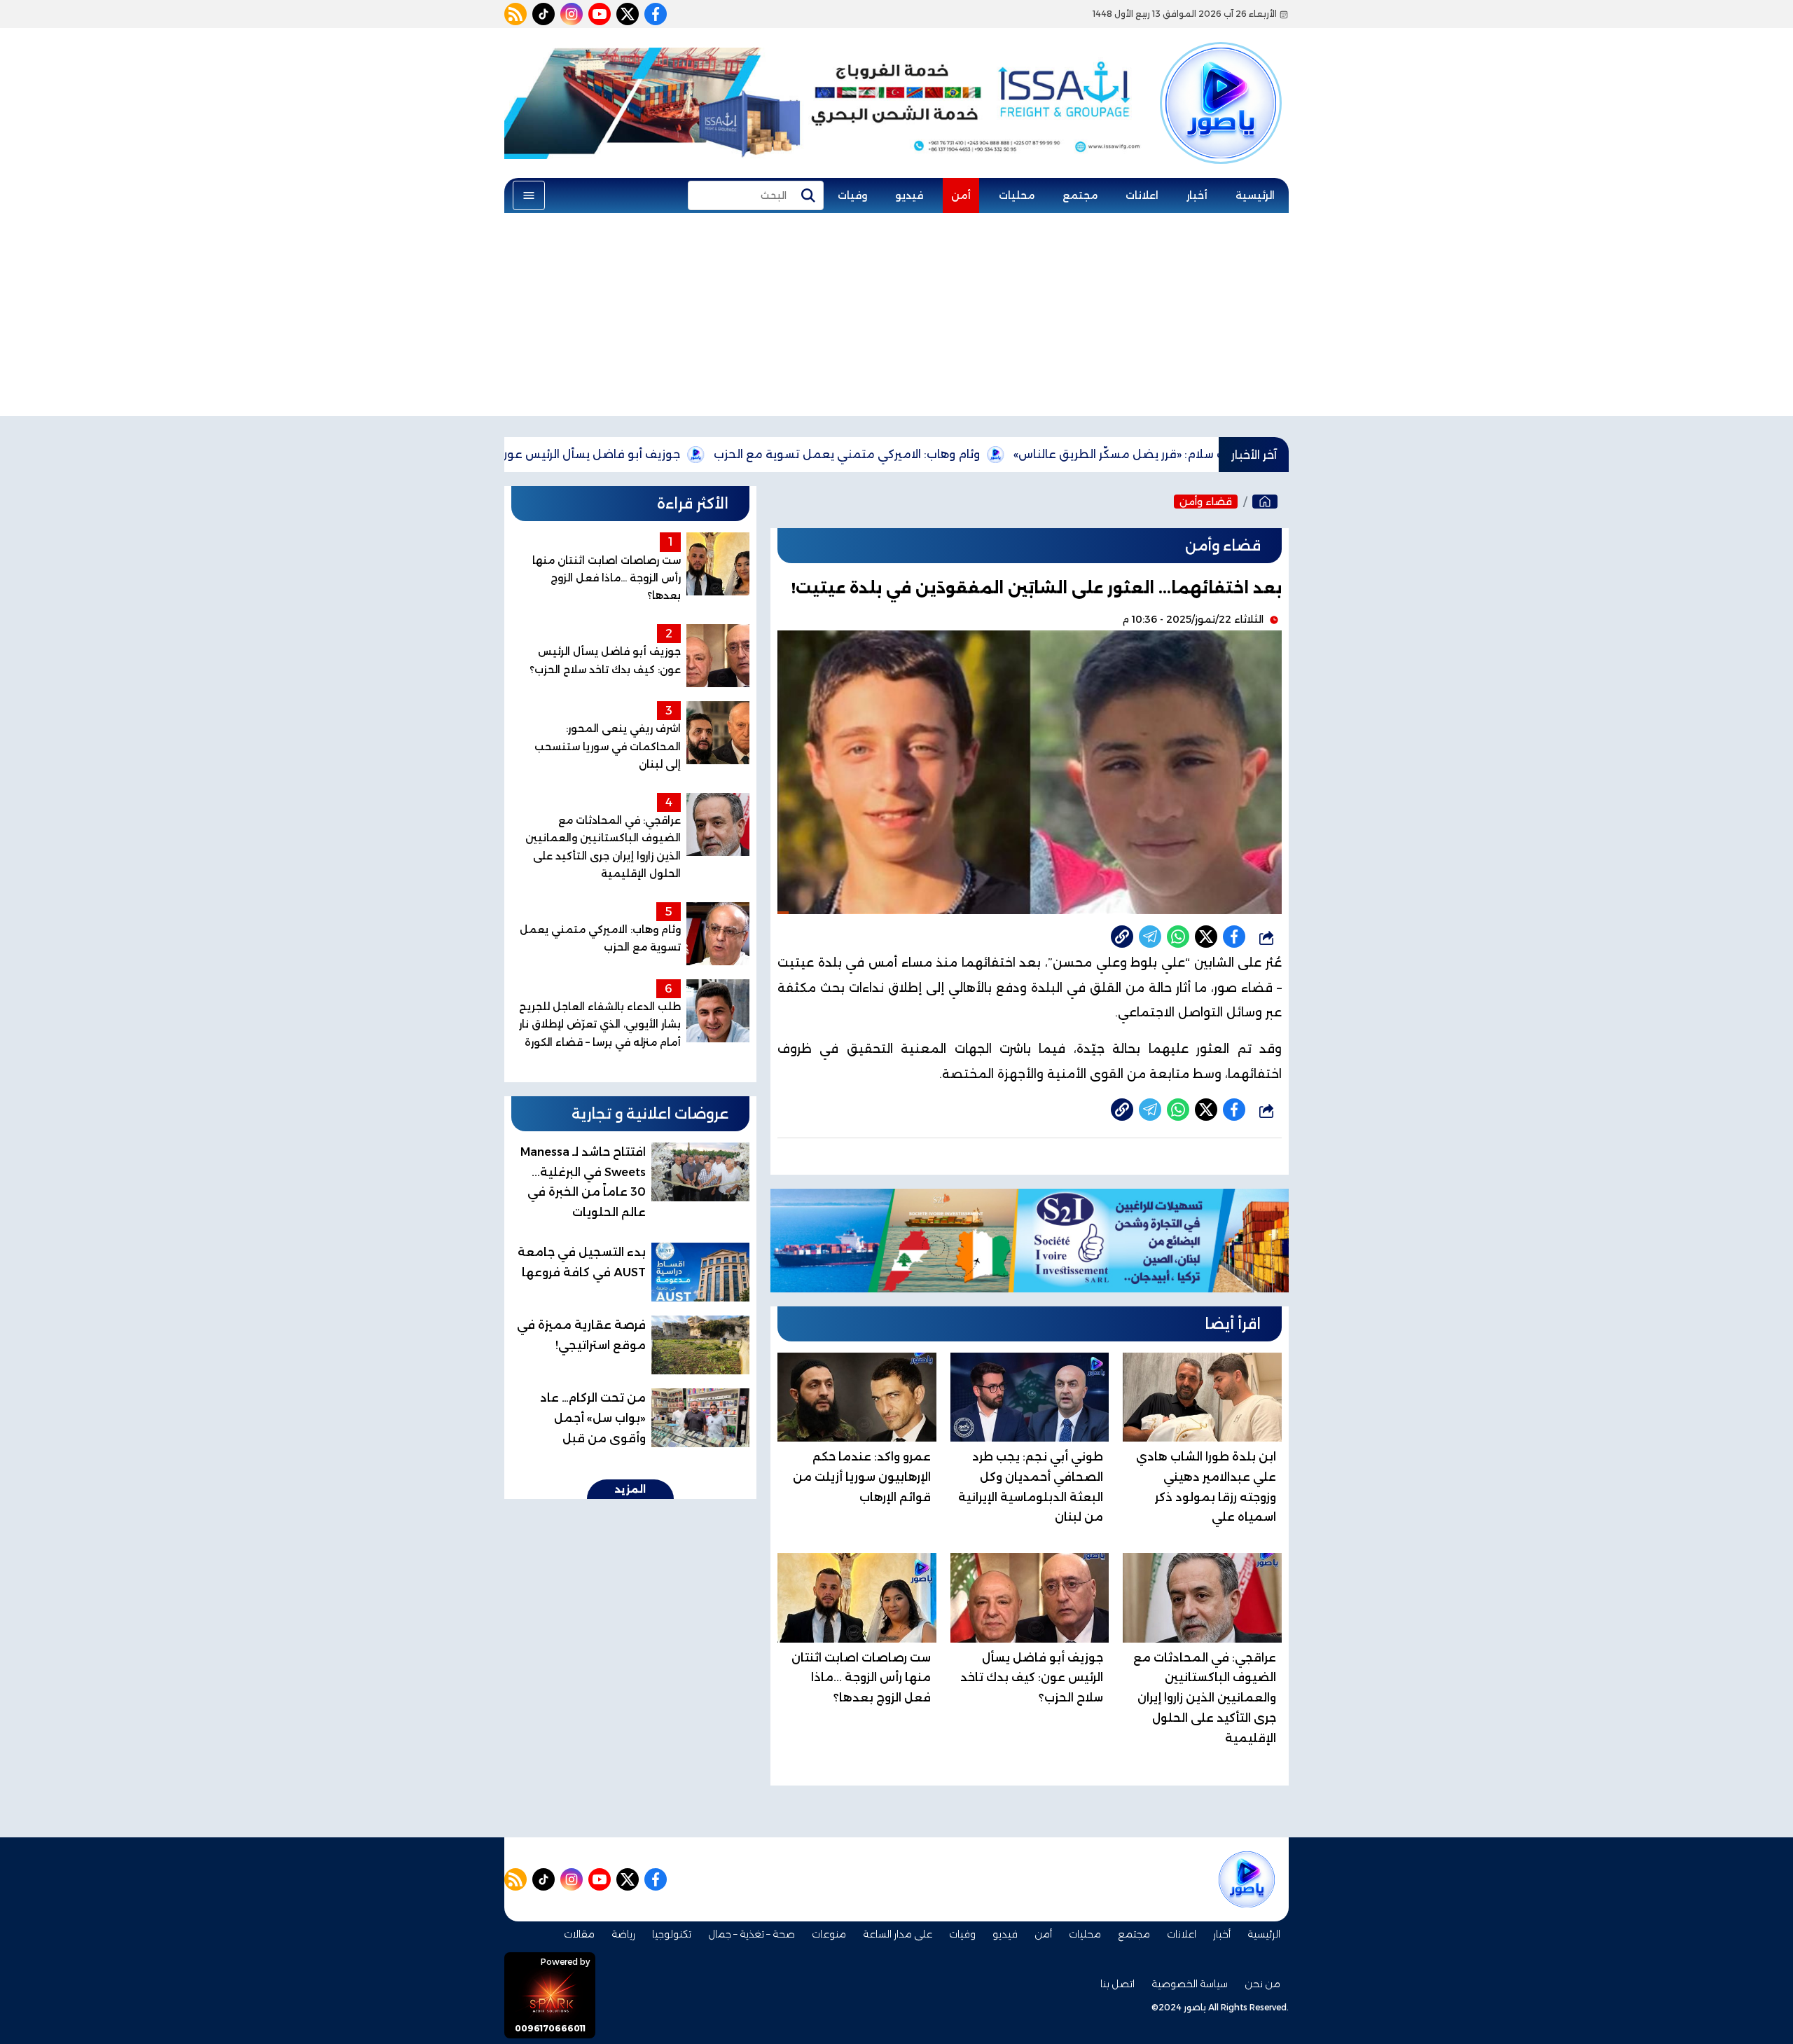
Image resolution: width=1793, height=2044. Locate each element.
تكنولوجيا (672, 1934)
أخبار (1197, 195)
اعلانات (1142, 195)
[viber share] (1150, 937)
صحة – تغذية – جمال (752, 1934)
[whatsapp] (1122, 937)
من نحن (1262, 1984)
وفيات (852, 195)
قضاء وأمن (1206, 502)
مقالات (579, 1934)
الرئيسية (1255, 195)
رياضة (623, 1934)
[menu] (529, 195)
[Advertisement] (896, 318)
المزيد (630, 1489)
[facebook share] (1234, 937)
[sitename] (1247, 1879)
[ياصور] (1221, 79)
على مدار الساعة (898, 1934)
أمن (961, 195)
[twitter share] (1206, 937)
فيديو (909, 195)
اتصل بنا (1117, 1984)
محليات (1017, 195)
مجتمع (1080, 195)
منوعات (829, 1934)
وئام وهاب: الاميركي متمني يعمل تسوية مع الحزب (940, 454)
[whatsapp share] (1178, 937)
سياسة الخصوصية (1190, 1984)
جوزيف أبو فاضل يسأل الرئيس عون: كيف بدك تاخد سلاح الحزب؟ (609, 454)
